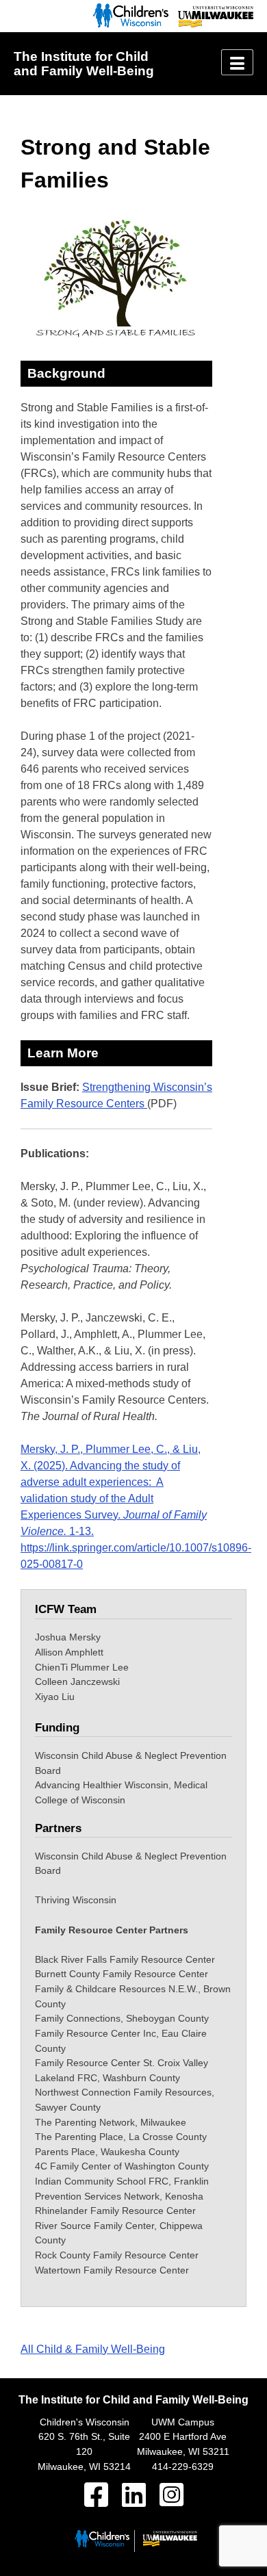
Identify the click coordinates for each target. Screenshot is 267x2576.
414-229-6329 (183, 2466)
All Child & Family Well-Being (93, 2349)
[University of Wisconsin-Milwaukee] (212, 24)
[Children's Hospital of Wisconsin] (127, 24)
